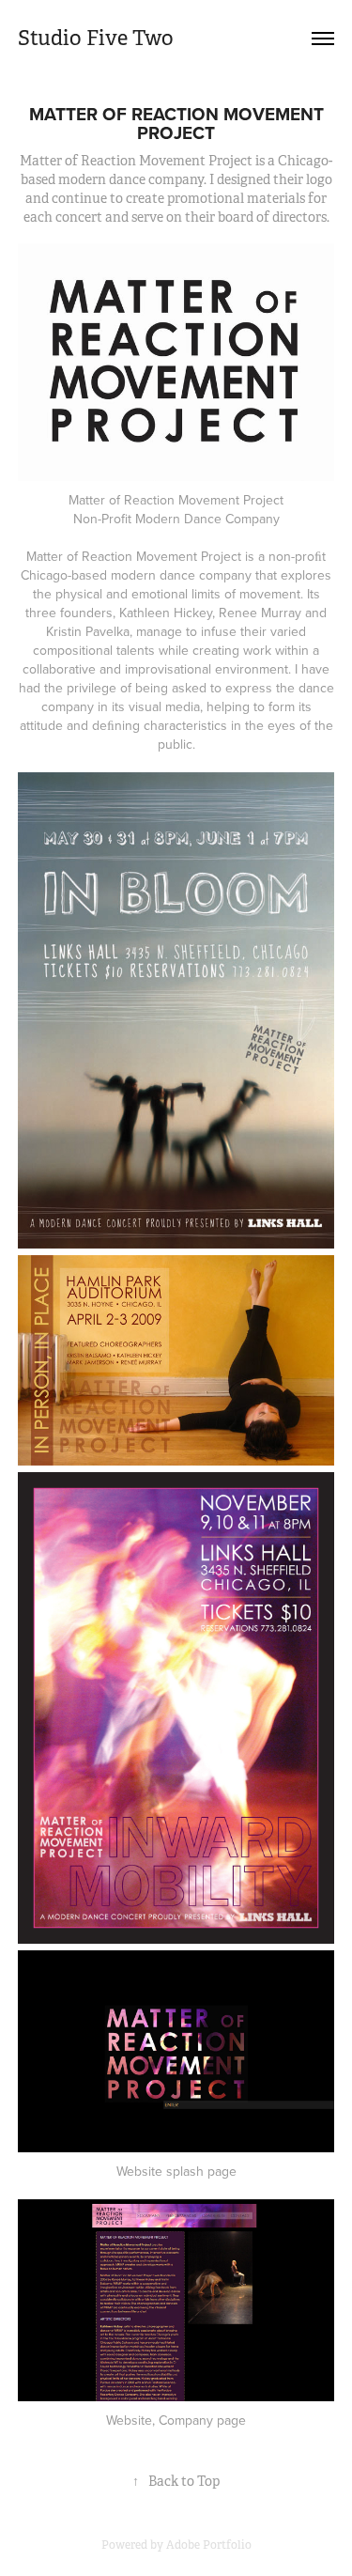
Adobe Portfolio (209, 2545)
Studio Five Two (96, 38)
